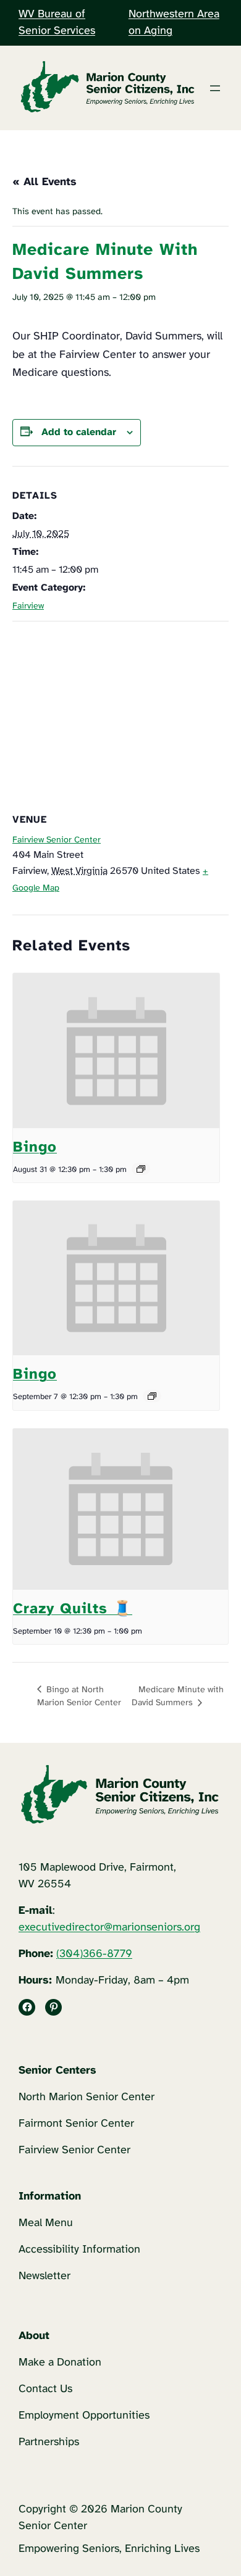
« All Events (44, 182)
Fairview (28, 606)
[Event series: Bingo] (141, 1169)
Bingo (35, 1148)
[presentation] (116, 1051)
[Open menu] (215, 88)
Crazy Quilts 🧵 (73, 1609)
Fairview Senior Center (57, 840)
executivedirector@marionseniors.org (109, 1928)
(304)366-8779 (94, 1954)
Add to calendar (79, 432)
